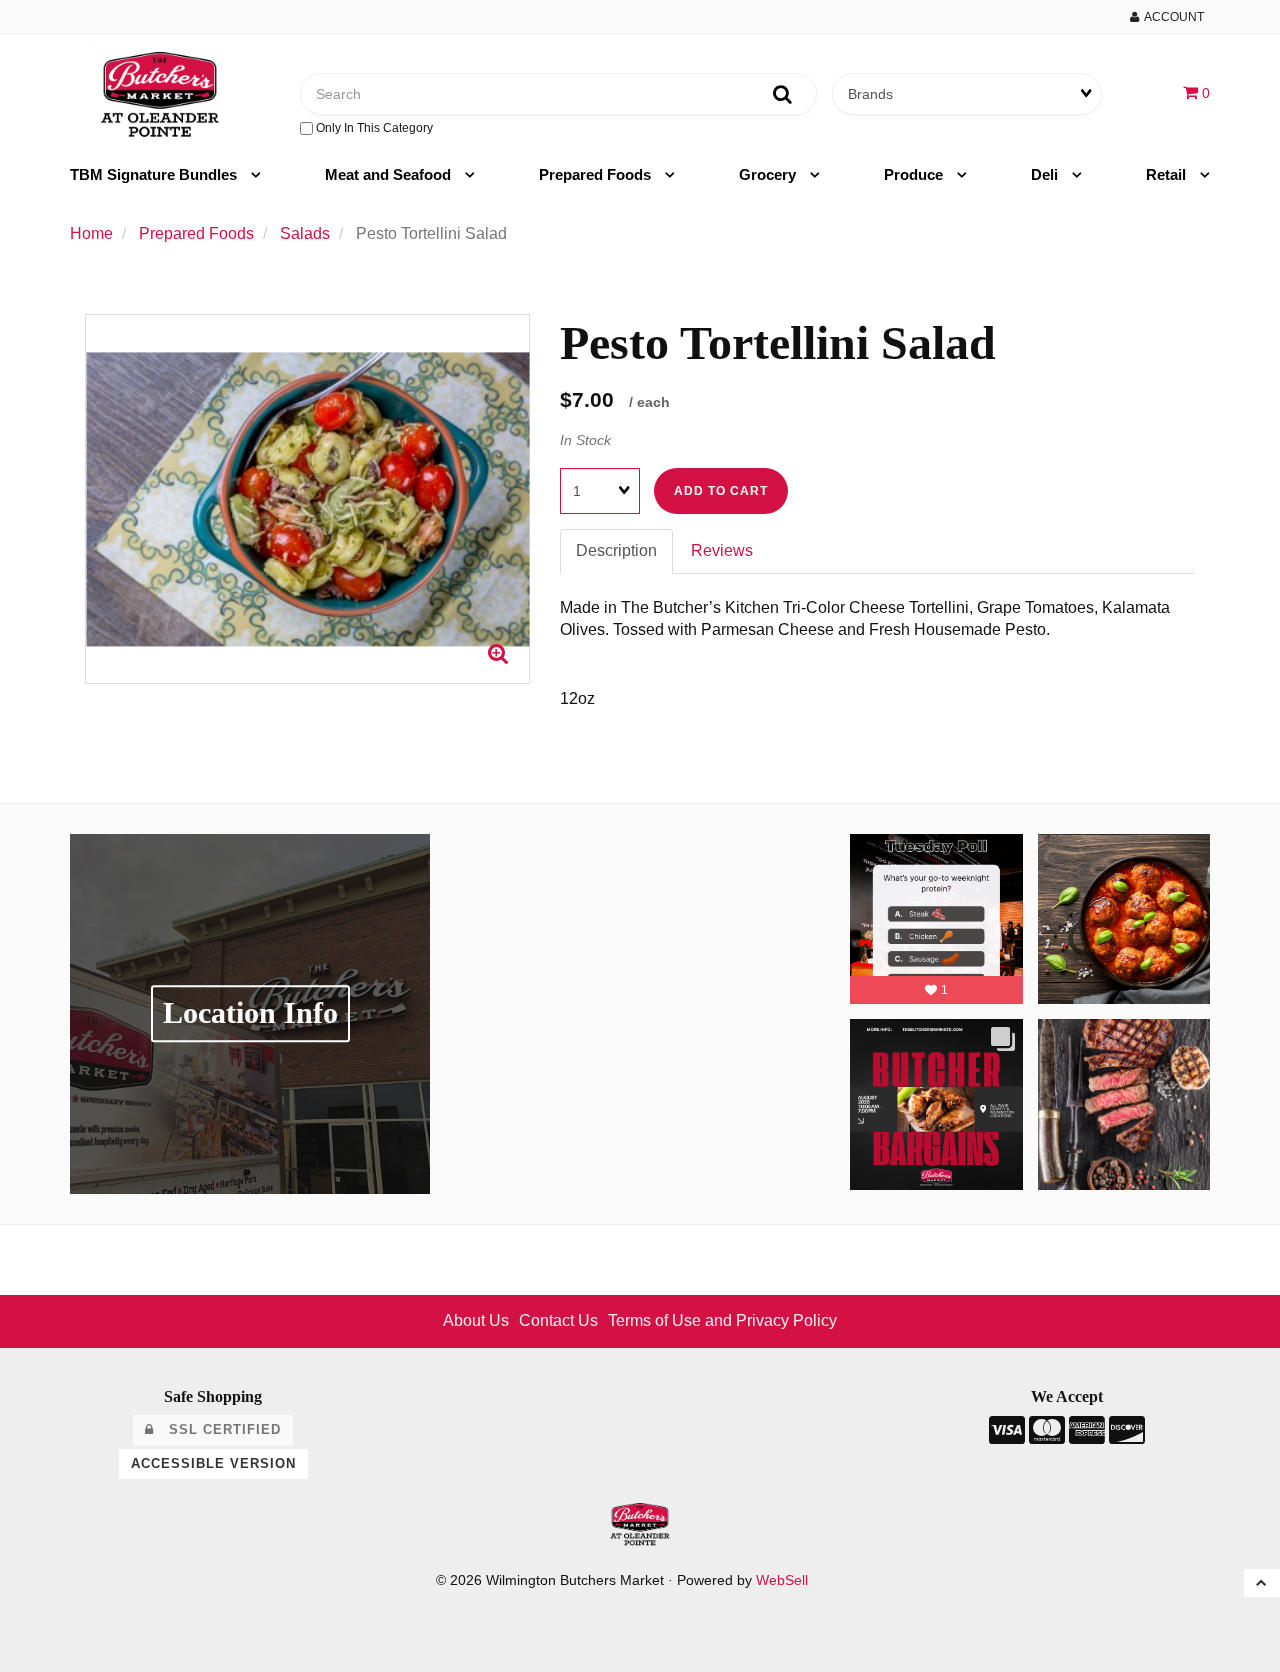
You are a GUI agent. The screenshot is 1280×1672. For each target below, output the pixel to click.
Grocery (769, 174)
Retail (1168, 174)
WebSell (782, 1580)
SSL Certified (217, 1429)
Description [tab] (616, 550)
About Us (476, 1320)
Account (1171, 17)
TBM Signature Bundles (155, 174)
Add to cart (721, 491)
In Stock (585, 440)
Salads (305, 233)
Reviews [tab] (722, 550)
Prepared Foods (597, 174)
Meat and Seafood (390, 174)
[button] (1196, 92)
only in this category (373, 128)
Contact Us (558, 1320)
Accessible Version (213, 1463)
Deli (1046, 174)
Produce (915, 174)
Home (91, 233)
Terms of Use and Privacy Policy (722, 1320)
